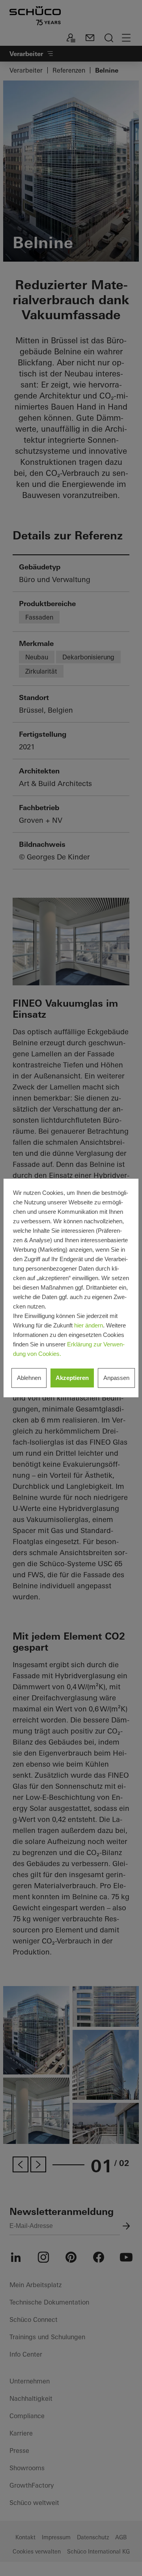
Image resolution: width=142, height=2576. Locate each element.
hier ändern (89, 1325)
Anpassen (116, 1378)
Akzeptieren (72, 1378)
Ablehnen (29, 1378)
